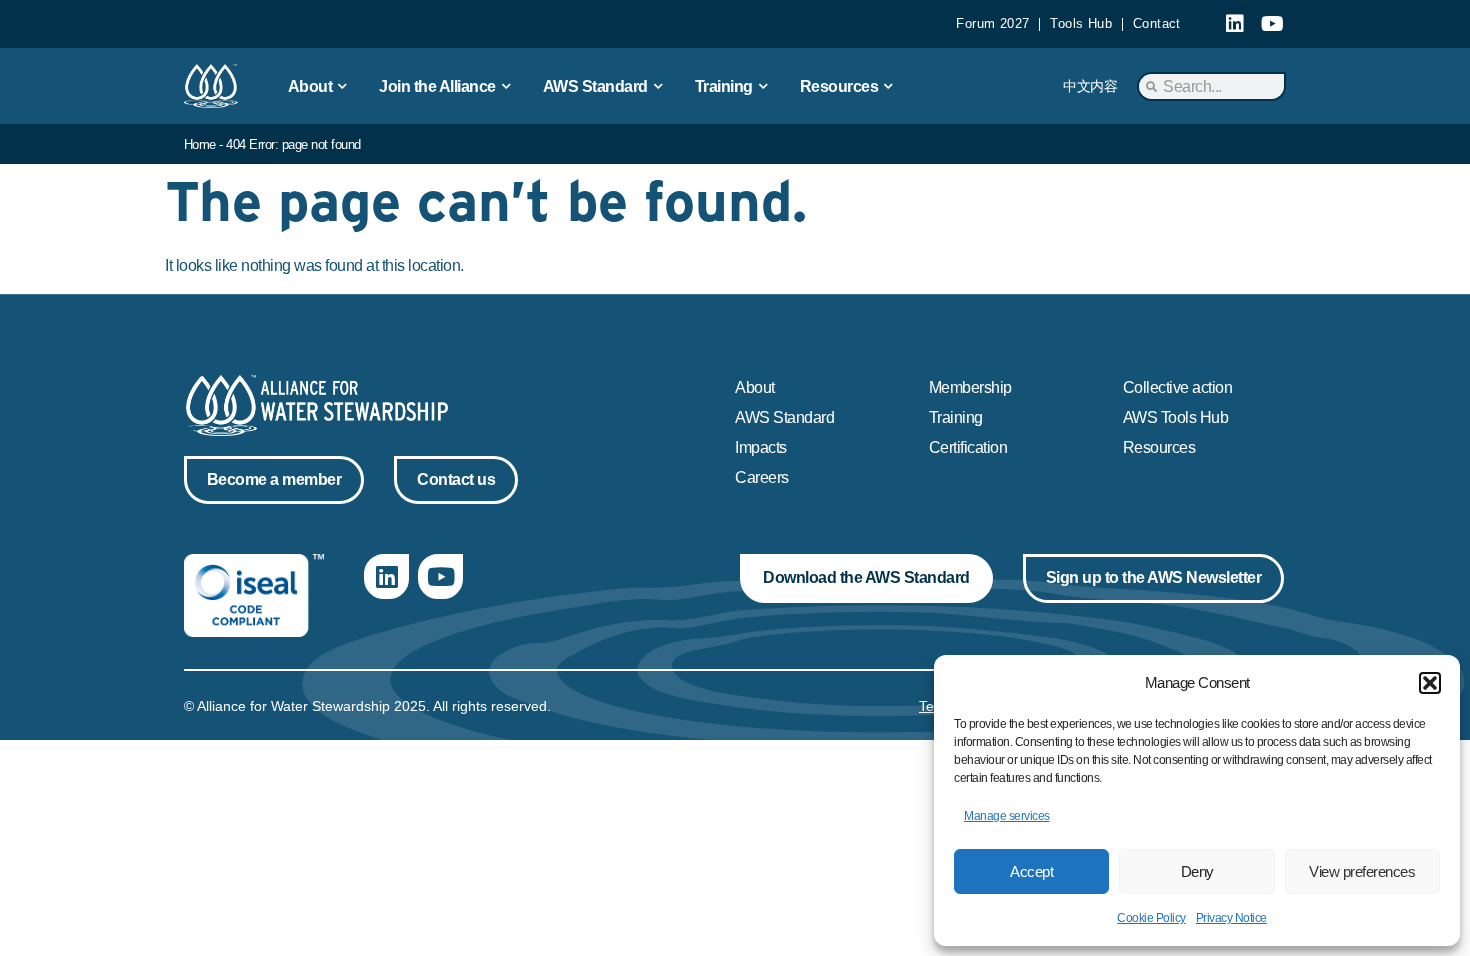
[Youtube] (1272, 24)
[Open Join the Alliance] (506, 86)
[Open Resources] (888, 86)
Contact (1157, 23)
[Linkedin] (1235, 24)
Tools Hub (1081, 23)
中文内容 (1090, 86)
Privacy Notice (1231, 918)
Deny (1197, 871)
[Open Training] (763, 86)
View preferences (1362, 871)
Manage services (1007, 816)
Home (200, 144)
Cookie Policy (1151, 918)
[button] (1430, 683)
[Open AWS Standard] (658, 86)
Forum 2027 (992, 23)
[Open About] (342, 86)
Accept (1031, 871)
